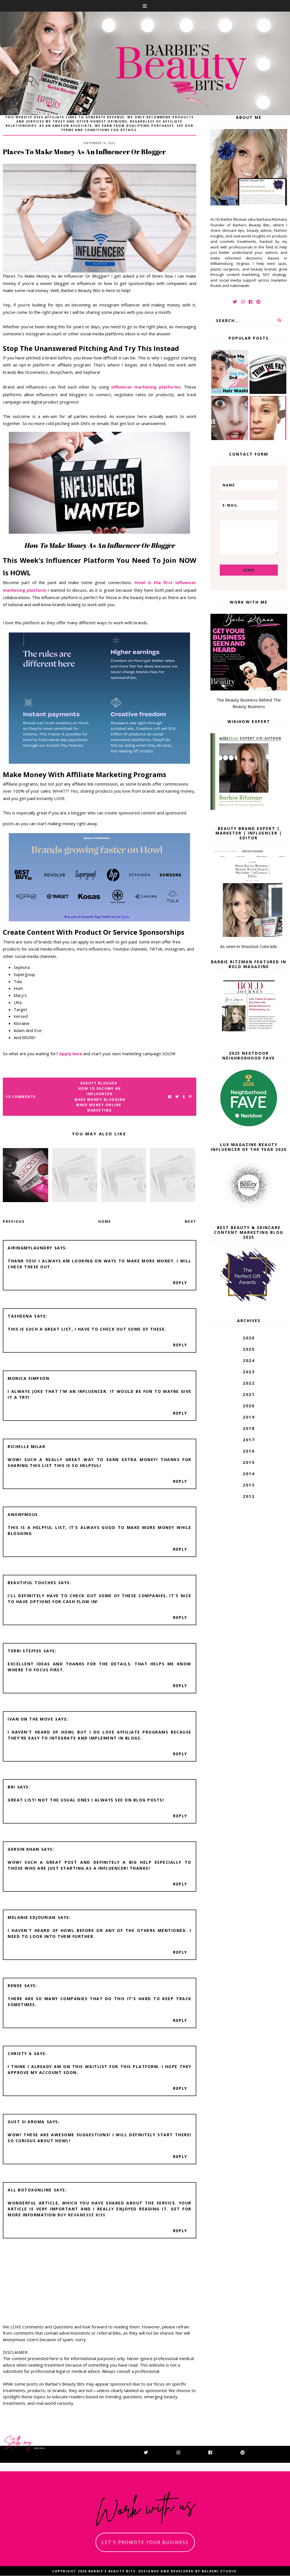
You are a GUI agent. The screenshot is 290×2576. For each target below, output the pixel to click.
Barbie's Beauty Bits (112, 2571)
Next (190, 1221)
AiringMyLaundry (30, 1248)
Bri (11, 1787)
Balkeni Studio (219, 2571)
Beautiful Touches (32, 1583)
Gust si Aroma (26, 2122)
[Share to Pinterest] (190, 1097)
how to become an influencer (100, 1091)
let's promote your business (145, 2542)
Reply (180, 1283)
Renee (15, 1986)
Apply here (70, 1054)
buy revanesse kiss (82, 2215)
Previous (14, 1221)
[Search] (280, 320)
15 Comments (21, 1097)
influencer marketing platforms (146, 387)
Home (105, 1221)
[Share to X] (177, 1097)
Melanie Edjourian (32, 1917)
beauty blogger (99, 1083)
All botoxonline (30, 2190)
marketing (100, 1110)
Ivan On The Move (30, 1719)
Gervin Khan (24, 1849)
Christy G (20, 2053)
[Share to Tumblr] (184, 1097)
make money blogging (100, 1100)
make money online (99, 1105)
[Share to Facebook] (170, 1097)
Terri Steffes (25, 1651)
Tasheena (20, 1316)
